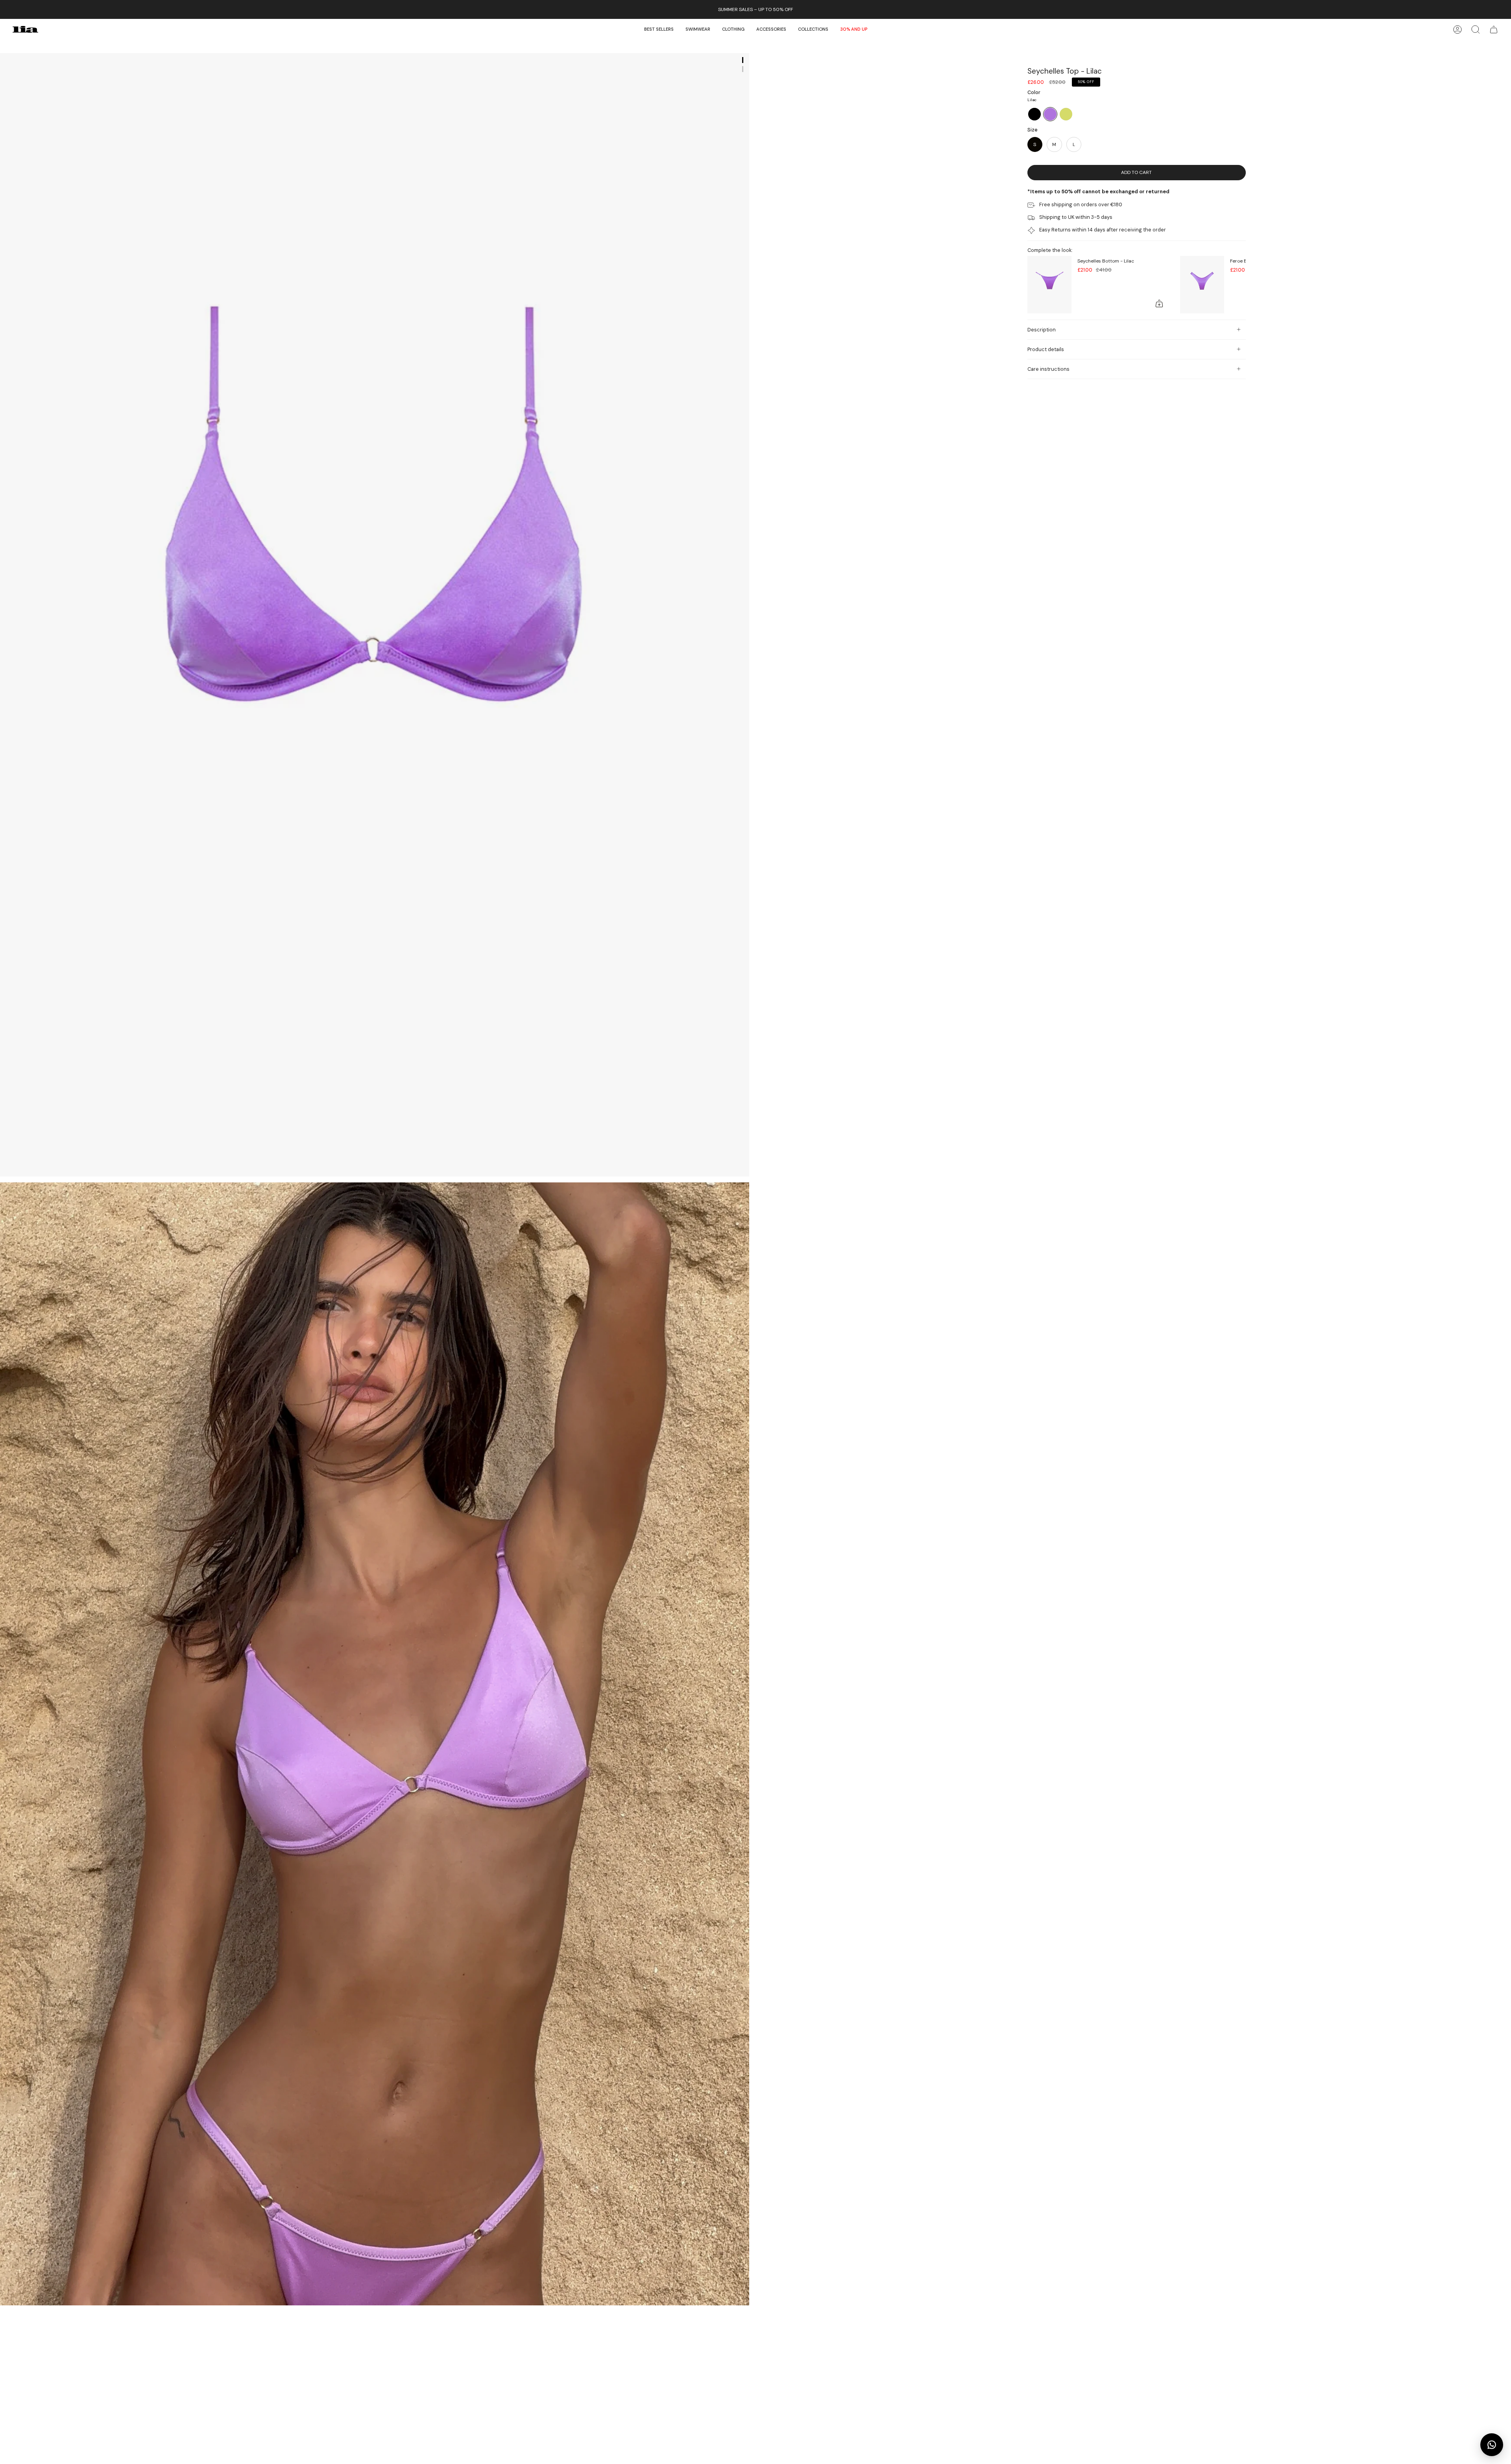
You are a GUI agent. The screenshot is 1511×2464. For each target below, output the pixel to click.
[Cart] (1494, 29)
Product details (1046, 349)
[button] (698, 29)
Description (1042, 330)
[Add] (1159, 303)
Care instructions (1048, 369)
